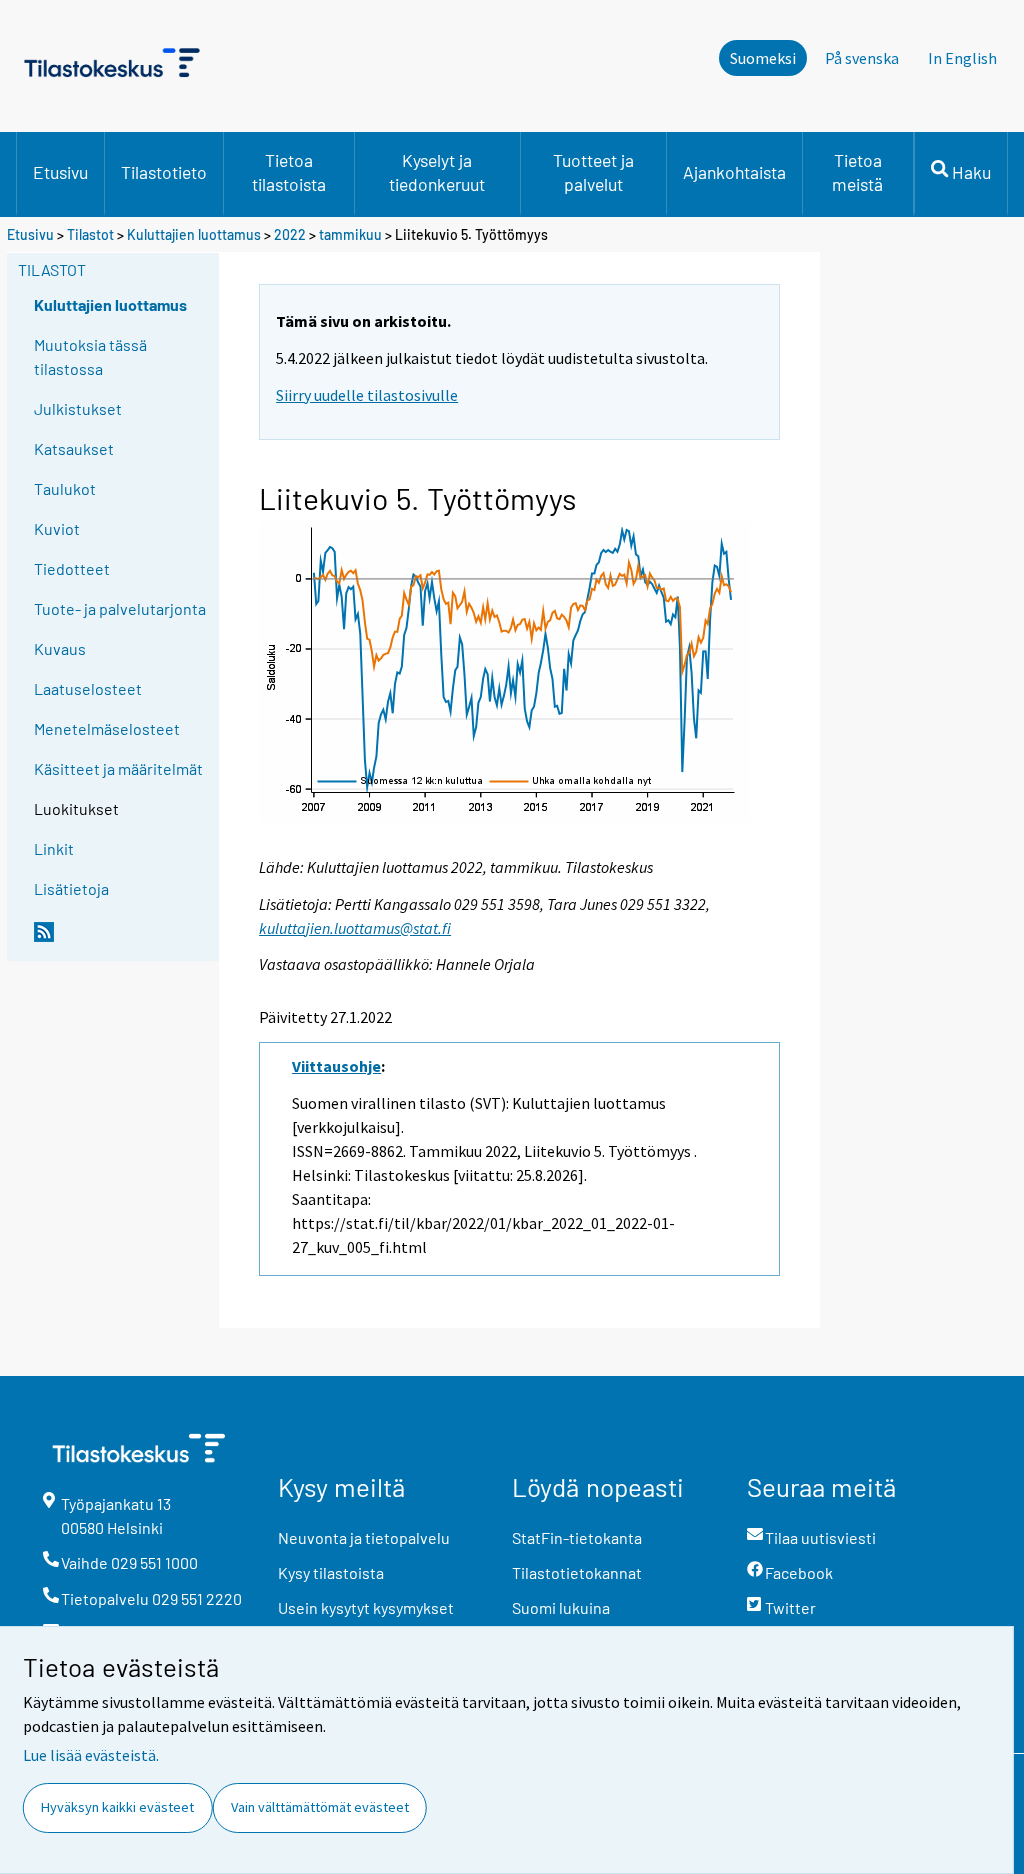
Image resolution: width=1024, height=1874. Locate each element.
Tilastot (90, 234)
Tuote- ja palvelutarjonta (120, 608)
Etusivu (60, 172)
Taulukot (65, 488)
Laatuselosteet (88, 688)
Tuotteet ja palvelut (593, 172)
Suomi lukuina (561, 1607)
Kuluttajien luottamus (194, 234)
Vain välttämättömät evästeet (320, 1807)
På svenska (862, 58)
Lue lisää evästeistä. (91, 1755)
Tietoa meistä (857, 172)
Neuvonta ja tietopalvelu (364, 1537)
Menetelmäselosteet (107, 728)
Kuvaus (60, 648)
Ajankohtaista (734, 172)
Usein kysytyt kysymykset (366, 1607)
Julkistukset (78, 408)
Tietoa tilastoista (289, 172)
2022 (290, 234)
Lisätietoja (71, 888)
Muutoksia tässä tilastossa (90, 356)
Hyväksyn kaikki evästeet (117, 1807)
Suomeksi (763, 58)
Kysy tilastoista (331, 1572)
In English (962, 58)
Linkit (54, 848)
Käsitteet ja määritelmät (118, 768)
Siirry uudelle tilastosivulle (367, 395)
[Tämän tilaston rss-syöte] (122, 940)
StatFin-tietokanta (577, 1537)
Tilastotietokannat (577, 1572)
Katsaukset (74, 448)
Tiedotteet (72, 568)
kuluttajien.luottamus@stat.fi (355, 928)
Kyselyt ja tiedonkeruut (437, 172)
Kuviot (57, 528)
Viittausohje (336, 1066)
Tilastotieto (164, 172)
